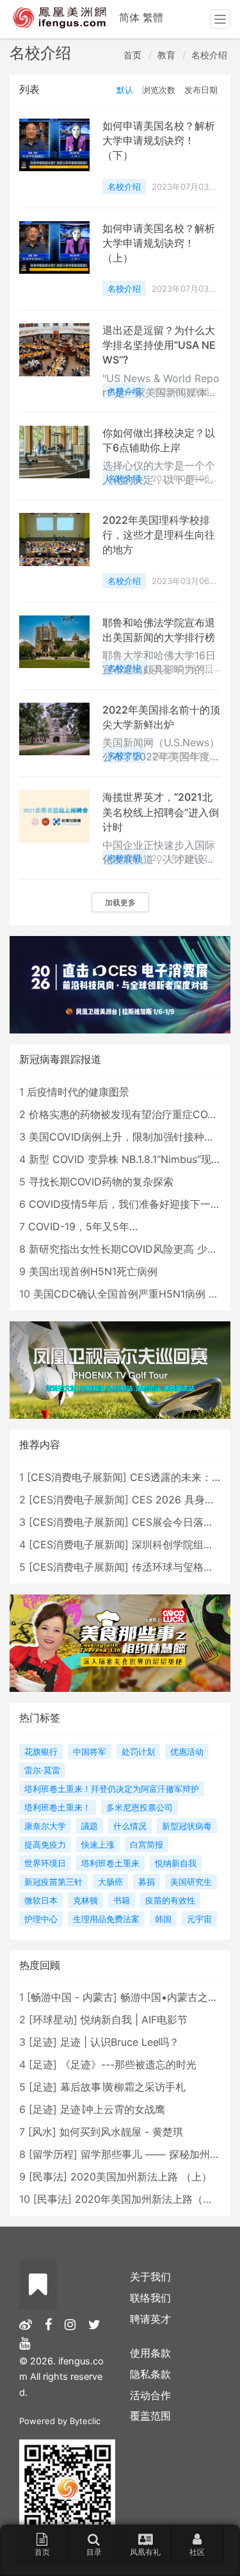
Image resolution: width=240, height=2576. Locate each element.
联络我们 (150, 2298)
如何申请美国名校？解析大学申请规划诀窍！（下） (159, 140)
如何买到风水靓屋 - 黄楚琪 (121, 2132)
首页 (132, 55)
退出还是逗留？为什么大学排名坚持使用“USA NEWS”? (159, 345)
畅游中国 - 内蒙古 (72, 1997)
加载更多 (120, 902)
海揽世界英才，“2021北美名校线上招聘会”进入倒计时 (161, 812)
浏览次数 (159, 90)
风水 (42, 2132)
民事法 (48, 2177)
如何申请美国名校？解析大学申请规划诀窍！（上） (159, 243)
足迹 (43, 2042)
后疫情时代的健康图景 (78, 1092)
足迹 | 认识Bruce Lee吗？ (120, 2042)
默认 (125, 90)
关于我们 (150, 2277)
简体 (129, 17)
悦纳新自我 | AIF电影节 (134, 2020)
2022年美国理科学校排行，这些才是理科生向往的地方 (159, 535)
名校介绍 (209, 55)
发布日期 (201, 90)
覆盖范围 (150, 2416)
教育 (166, 55)
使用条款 (150, 2353)
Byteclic (85, 2421)
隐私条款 (150, 2374)
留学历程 (53, 2154)
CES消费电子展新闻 (77, 1477)
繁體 (153, 17)
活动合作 (150, 2395)
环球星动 (53, 2020)
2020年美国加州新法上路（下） (149, 2199)
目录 (94, 2552)
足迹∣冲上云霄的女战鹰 (113, 2109)
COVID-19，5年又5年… (83, 1226)
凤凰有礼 (145, 2552)
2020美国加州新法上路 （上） (141, 2177)
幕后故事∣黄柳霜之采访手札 (123, 2087)
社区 (197, 2552)
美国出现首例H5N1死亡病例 (93, 1271)
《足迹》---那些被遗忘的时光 (128, 2064)
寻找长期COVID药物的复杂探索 (101, 1182)
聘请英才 (150, 2319)
